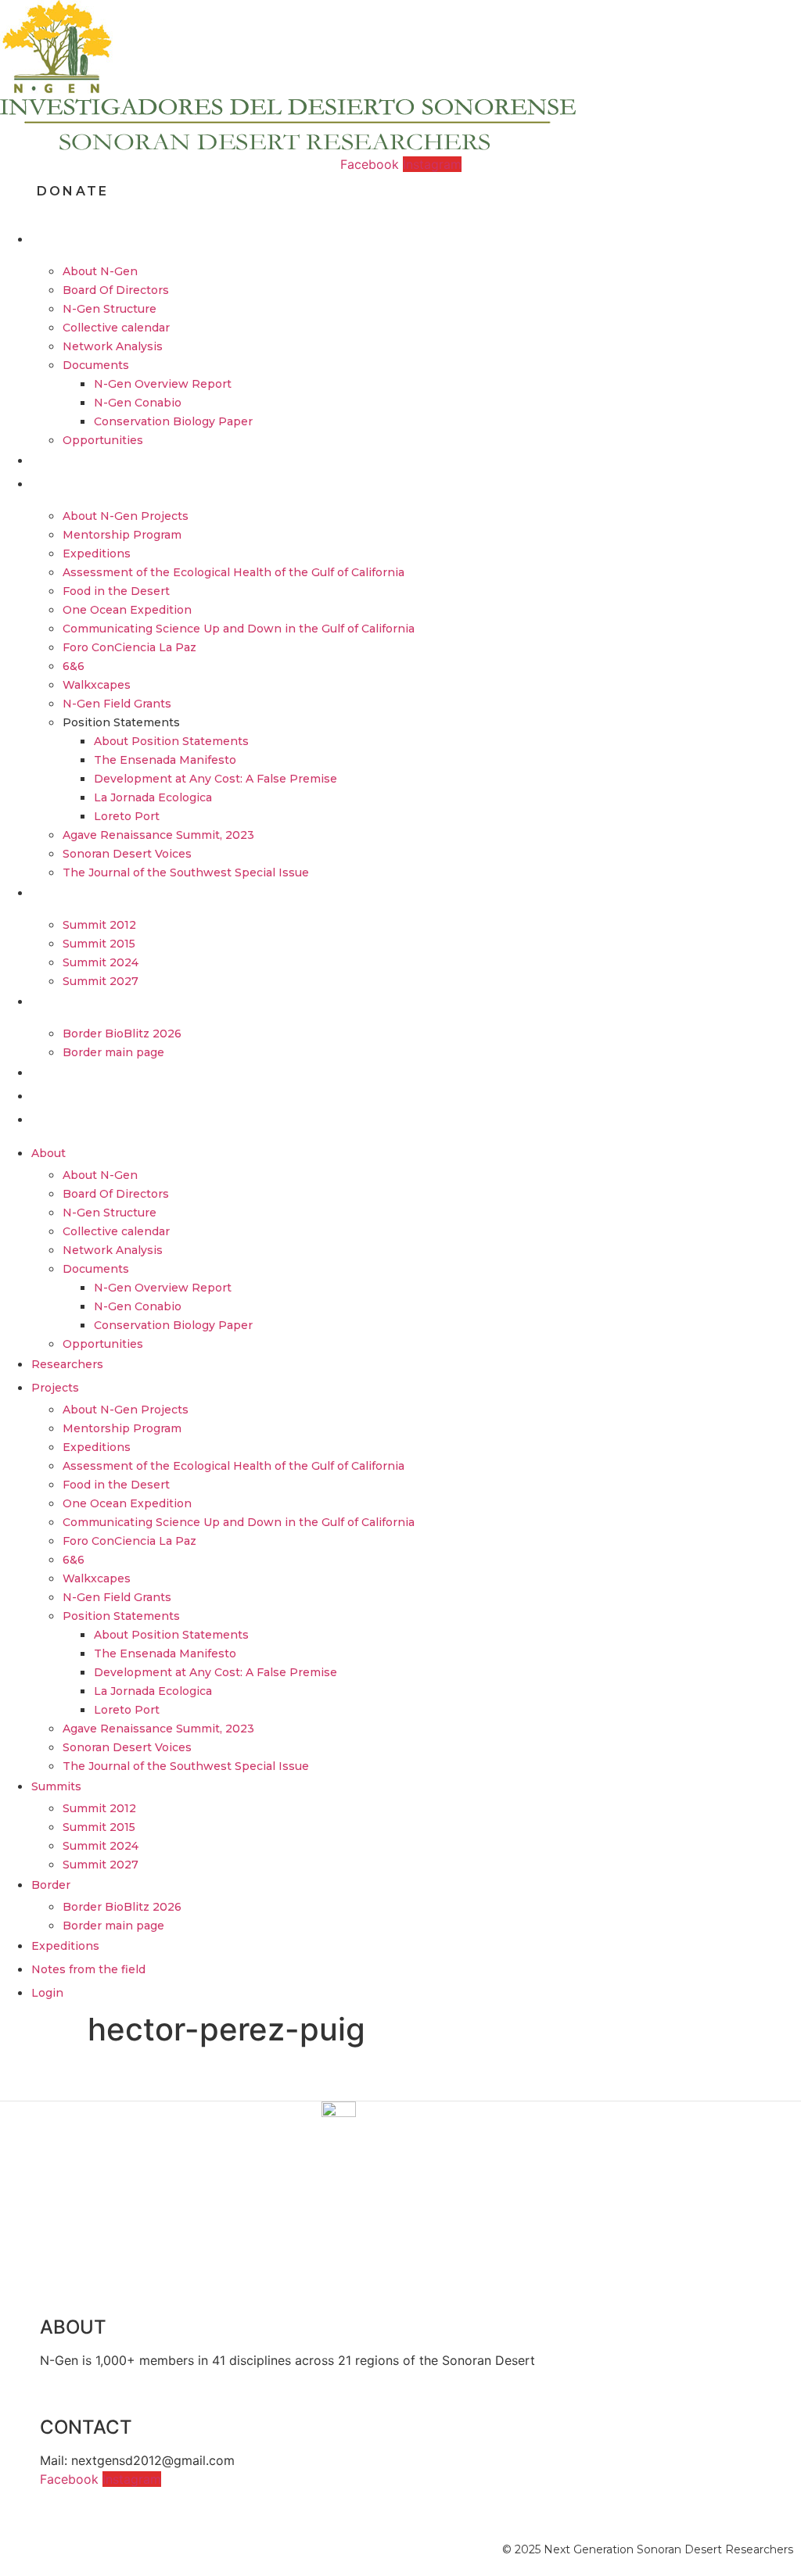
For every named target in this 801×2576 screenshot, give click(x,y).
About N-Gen (100, 271)
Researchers (80, 460)
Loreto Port (127, 816)
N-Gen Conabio (138, 403)
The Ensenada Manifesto (165, 760)
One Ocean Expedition (127, 610)
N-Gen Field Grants (117, 704)
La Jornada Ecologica (153, 797)
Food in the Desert (116, 591)
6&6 (74, 666)
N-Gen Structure (110, 309)
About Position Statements (171, 741)
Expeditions (97, 554)
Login (59, 1120)
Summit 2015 (99, 944)
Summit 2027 (101, 981)
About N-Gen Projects (126, 516)
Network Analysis (113, 346)
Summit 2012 (99, 925)
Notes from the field (103, 1096)
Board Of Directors (116, 290)
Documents (96, 365)
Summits (68, 893)
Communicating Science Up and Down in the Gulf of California (239, 629)
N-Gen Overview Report (163, 384)
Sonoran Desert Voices (127, 854)
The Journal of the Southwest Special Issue (186, 872)
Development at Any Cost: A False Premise (216, 779)
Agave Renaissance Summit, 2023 (158, 835)
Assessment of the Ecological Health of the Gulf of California (233, 572)
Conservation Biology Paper (173, 421)
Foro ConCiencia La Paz (129, 647)
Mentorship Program (122, 535)
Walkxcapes (97, 685)
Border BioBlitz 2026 (122, 1034)
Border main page (113, 1052)
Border (63, 1001)
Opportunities (103, 440)
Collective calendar (116, 328)
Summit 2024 (101, 962)
